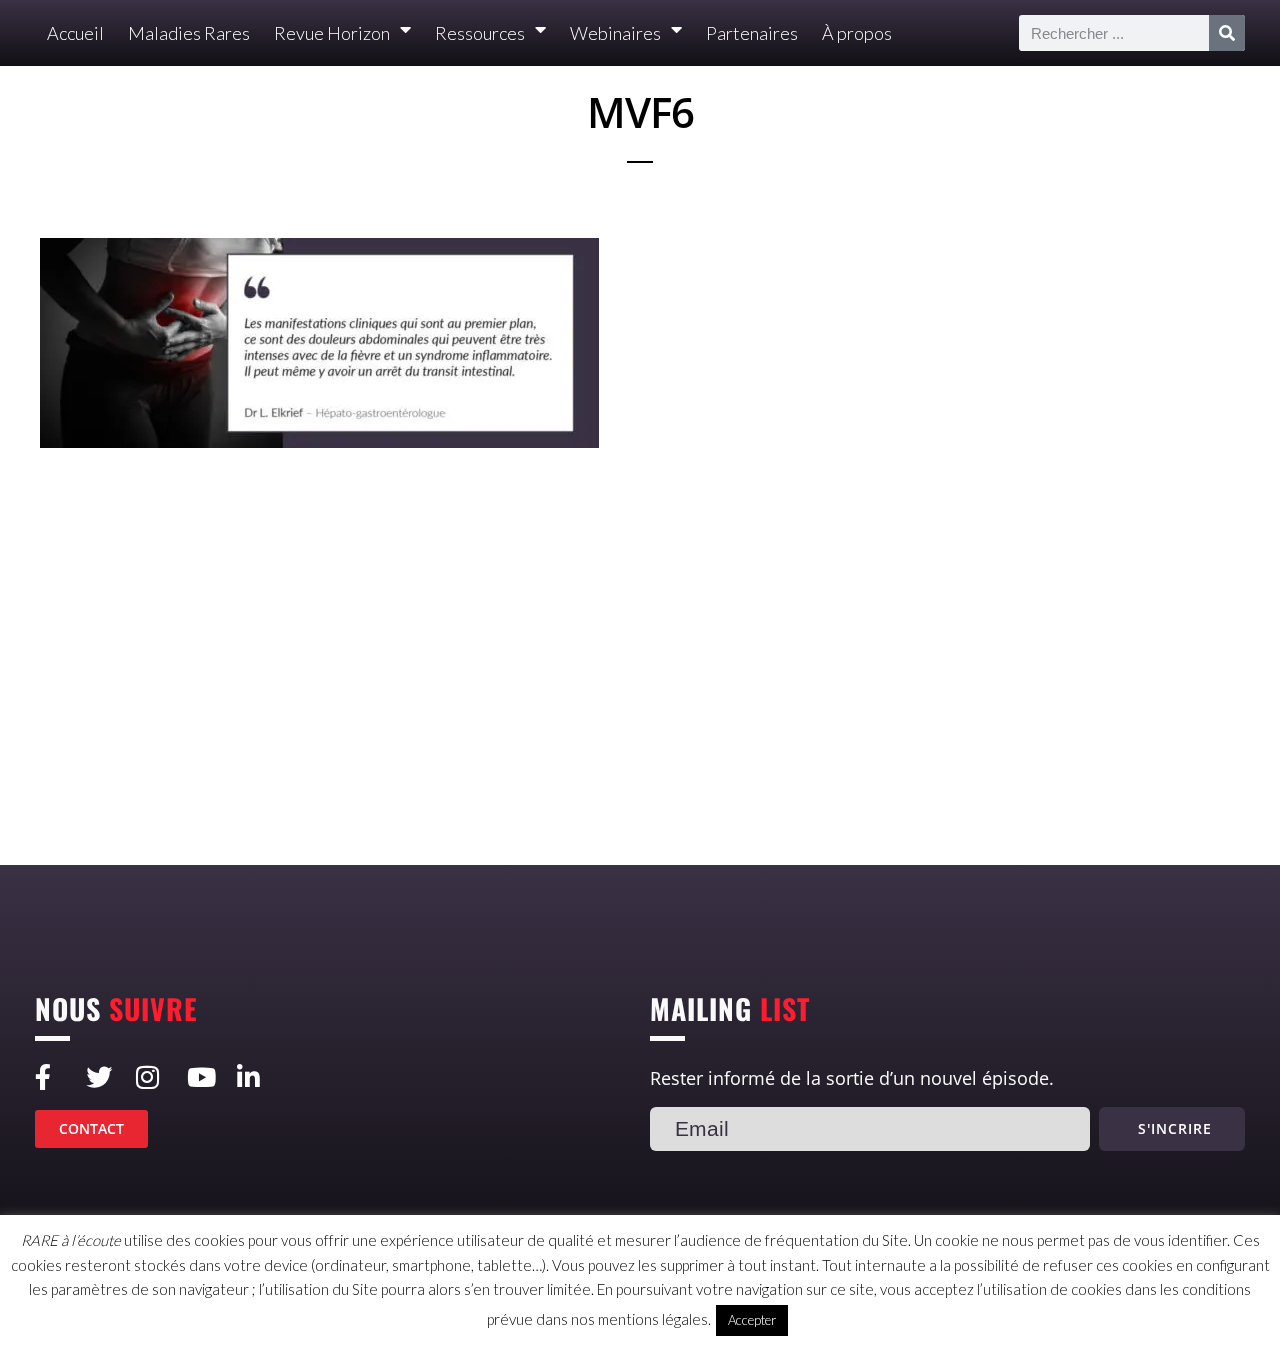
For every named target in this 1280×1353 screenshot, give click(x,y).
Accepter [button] (752, 1320)
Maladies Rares (189, 33)
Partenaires (752, 33)
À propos (857, 33)
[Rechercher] (1227, 33)
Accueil (75, 33)
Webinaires (615, 33)
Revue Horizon (332, 33)
